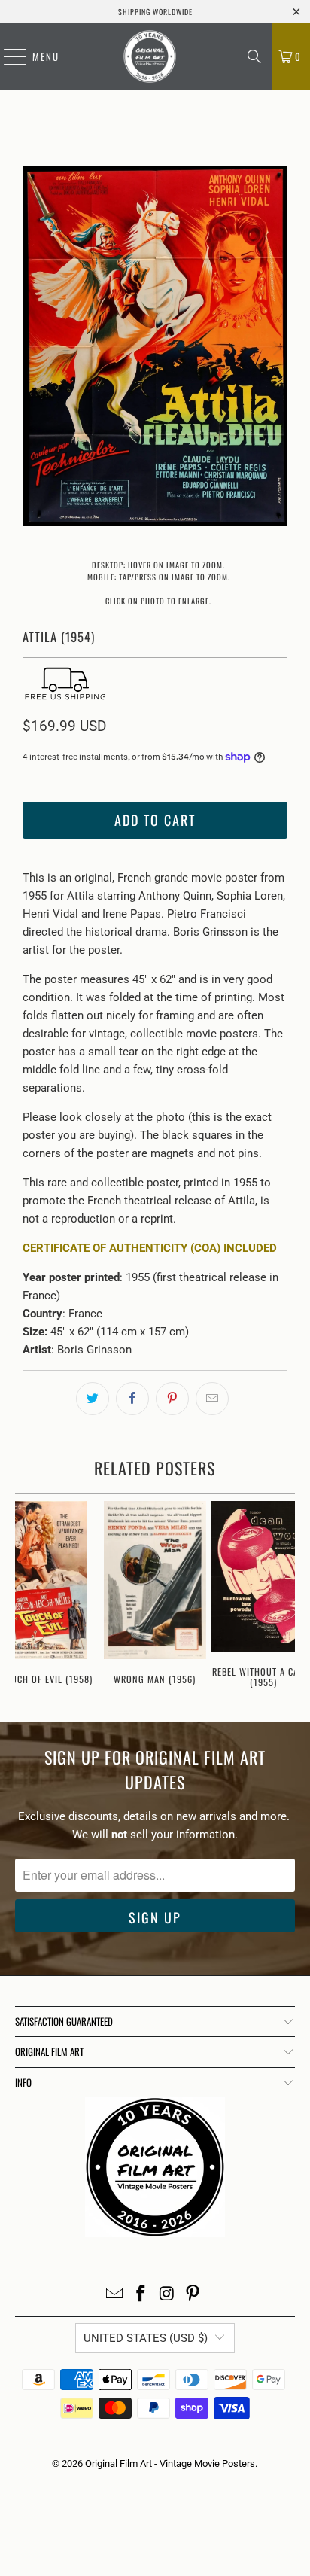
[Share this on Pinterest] (172, 1399)
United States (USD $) (146, 2338)
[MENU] (8, 56)
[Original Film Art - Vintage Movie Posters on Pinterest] (193, 2295)
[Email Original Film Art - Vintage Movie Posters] (115, 2295)
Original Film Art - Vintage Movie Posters (170, 2463)
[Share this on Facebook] (132, 1399)
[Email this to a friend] (212, 1399)
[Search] (254, 56)
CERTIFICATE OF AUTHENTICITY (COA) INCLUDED (150, 1248)
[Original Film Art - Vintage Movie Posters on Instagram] (167, 2295)
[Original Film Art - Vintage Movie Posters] (150, 56)
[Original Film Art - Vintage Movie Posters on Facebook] (141, 2295)
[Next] (276, 349)
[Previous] (34, 349)
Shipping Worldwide (155, 12)
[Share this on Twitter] (93, 1399)
